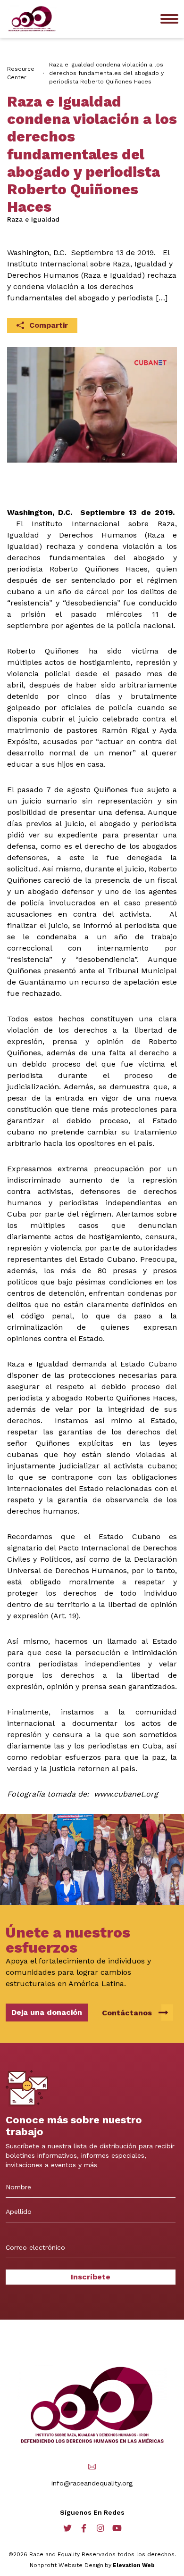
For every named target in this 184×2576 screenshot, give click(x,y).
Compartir (49, 325)
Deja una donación (47, 2012)
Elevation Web (134, 2565)
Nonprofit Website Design (67, 2565)
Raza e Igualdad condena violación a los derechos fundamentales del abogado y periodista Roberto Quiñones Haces (106, 73)
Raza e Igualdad (33, 219)
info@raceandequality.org (92, 2483)
